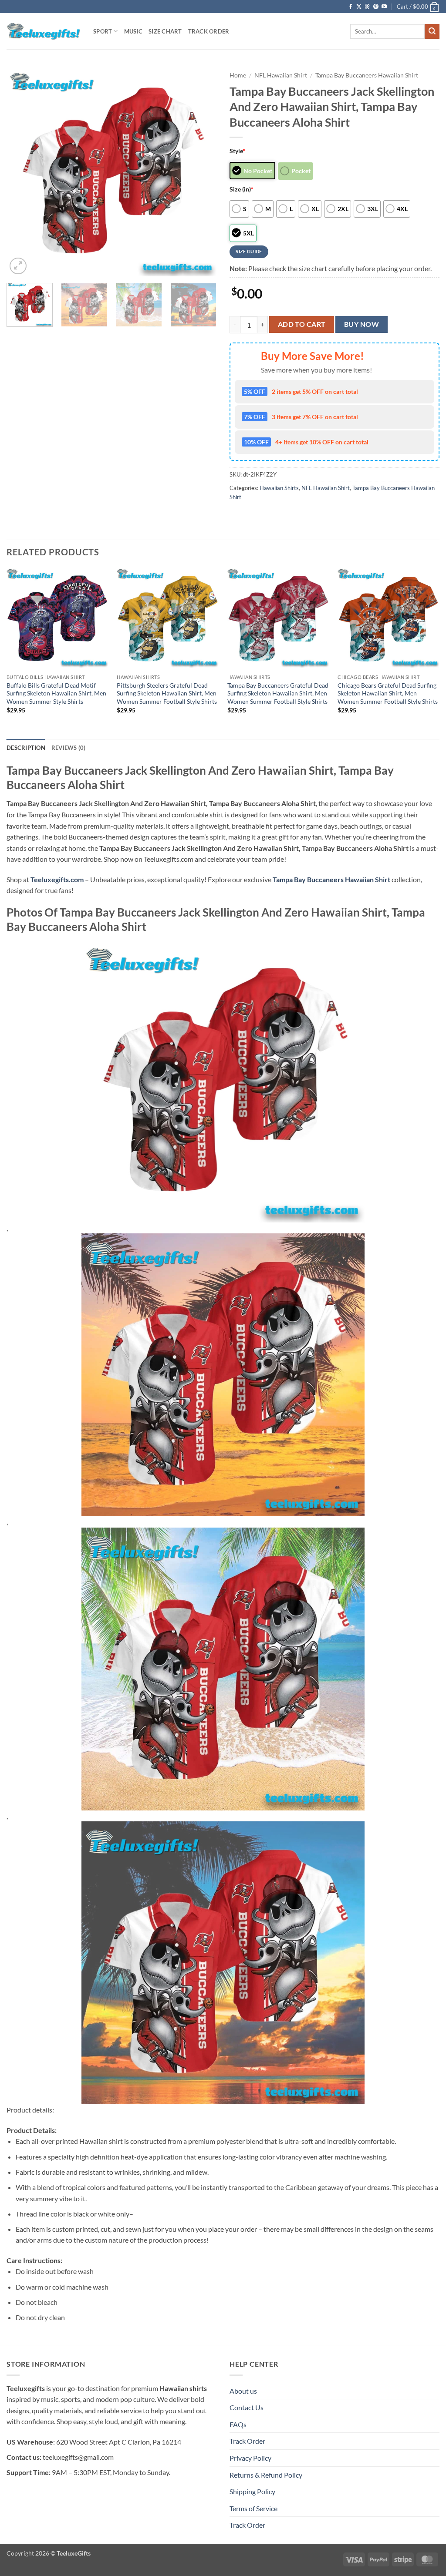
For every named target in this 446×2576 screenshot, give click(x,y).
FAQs (238, 2424)
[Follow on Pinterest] (376, 7)
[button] (418, 7)
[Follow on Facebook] (351, 7)
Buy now (362, 324)
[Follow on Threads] (367, 7)
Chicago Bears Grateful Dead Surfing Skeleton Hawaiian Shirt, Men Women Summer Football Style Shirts (388, 693)
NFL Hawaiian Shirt (281, 75)
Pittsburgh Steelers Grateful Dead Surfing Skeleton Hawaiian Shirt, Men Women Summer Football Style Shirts (167, 693)
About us (243, 2391)
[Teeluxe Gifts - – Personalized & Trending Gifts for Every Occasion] (43, 31)
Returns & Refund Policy (266, 2475)
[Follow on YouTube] (384, 7)
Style (237, 151)
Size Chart (165, 31)
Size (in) (242, 189)
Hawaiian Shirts (279, 488)
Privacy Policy (250, 2458)
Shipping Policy (252, 2491)
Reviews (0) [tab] (69, 748)
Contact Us (247, 2407)
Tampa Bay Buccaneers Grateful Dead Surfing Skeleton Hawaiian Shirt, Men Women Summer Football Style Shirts (278, 693)
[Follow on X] (359, 7)
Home (238, 75)
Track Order (209, 31)
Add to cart (302, 324)
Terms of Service (253, 2508)
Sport (103, 31)
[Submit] (432, 31)
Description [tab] (26, 748)
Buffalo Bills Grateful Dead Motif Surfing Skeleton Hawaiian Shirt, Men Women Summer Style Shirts (56, 693)
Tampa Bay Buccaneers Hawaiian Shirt (367, 75)
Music (133, 31)
